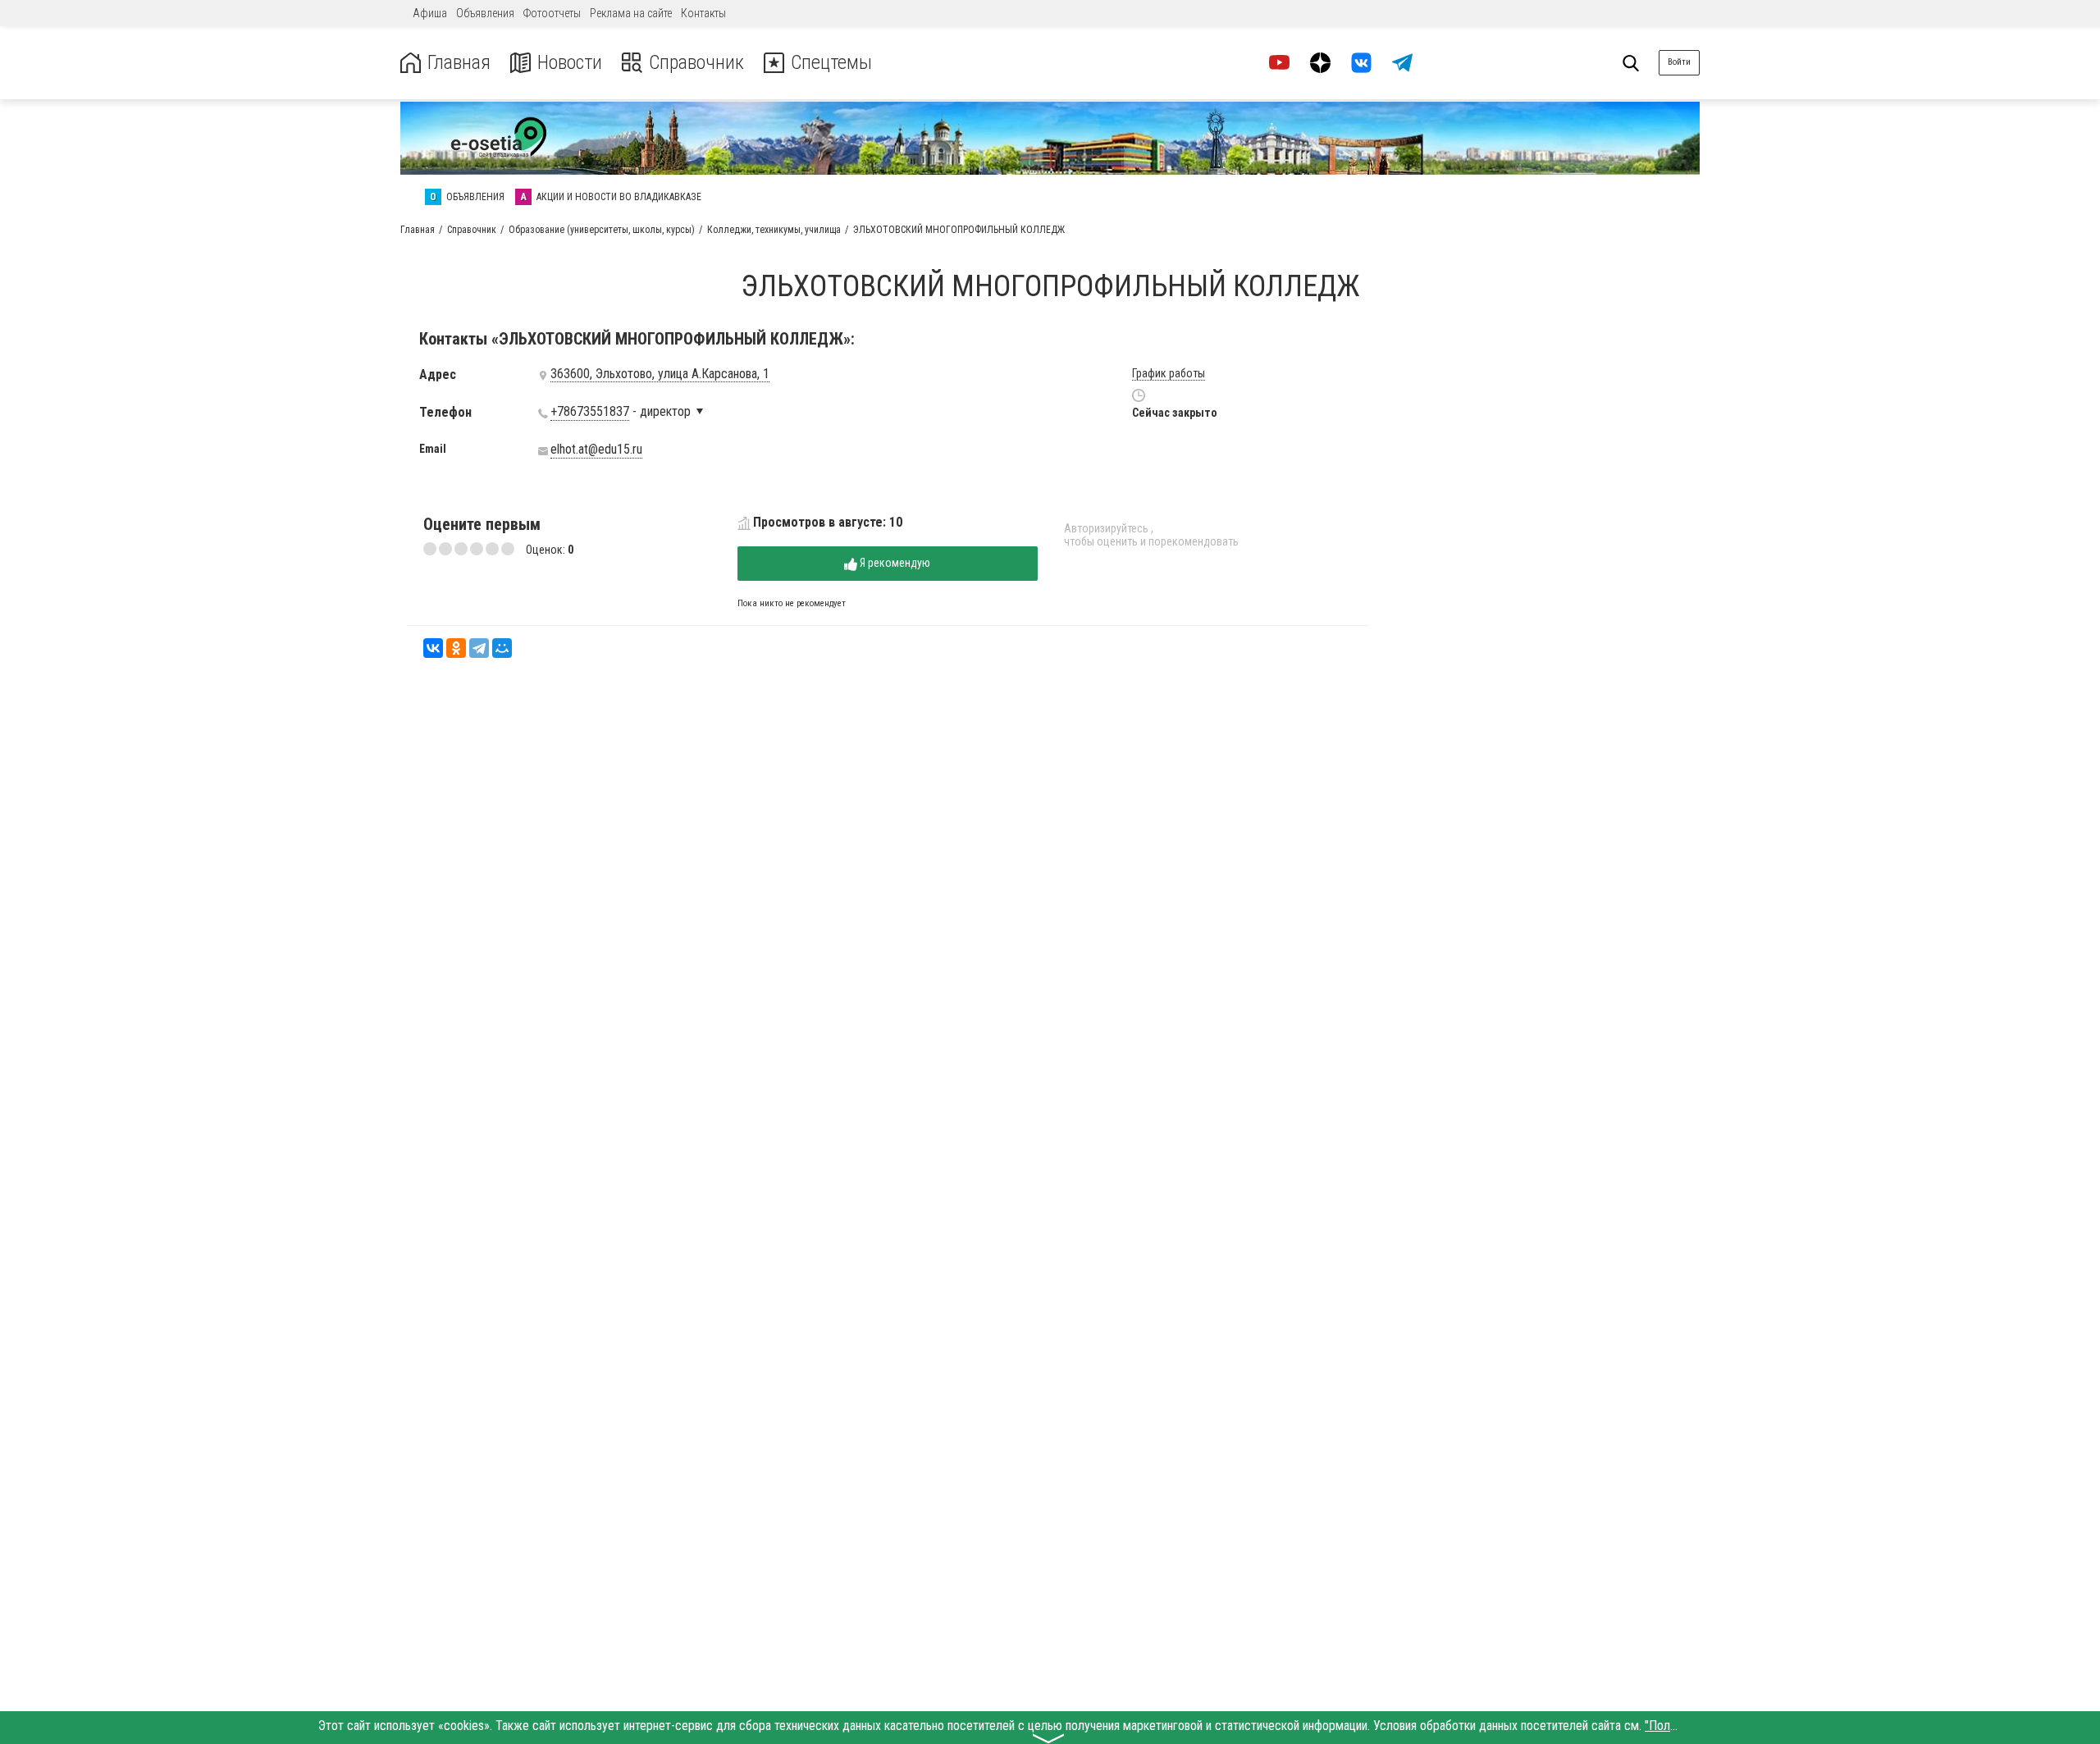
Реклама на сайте (631, 13)
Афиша (430, 13)
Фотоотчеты (552, 13)
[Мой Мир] (502, 648)
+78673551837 (590, 412)
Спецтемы (831, 63)
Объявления (485, 13)
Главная (459, 63)
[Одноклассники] (456, 648)
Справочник (696, 63)
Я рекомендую (894, 563)
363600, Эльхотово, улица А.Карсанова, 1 (660, 374)
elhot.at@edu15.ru (596, 450)
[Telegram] (479, 648)
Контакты (703, 13)
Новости (570, 63)
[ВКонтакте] (433, 648)
